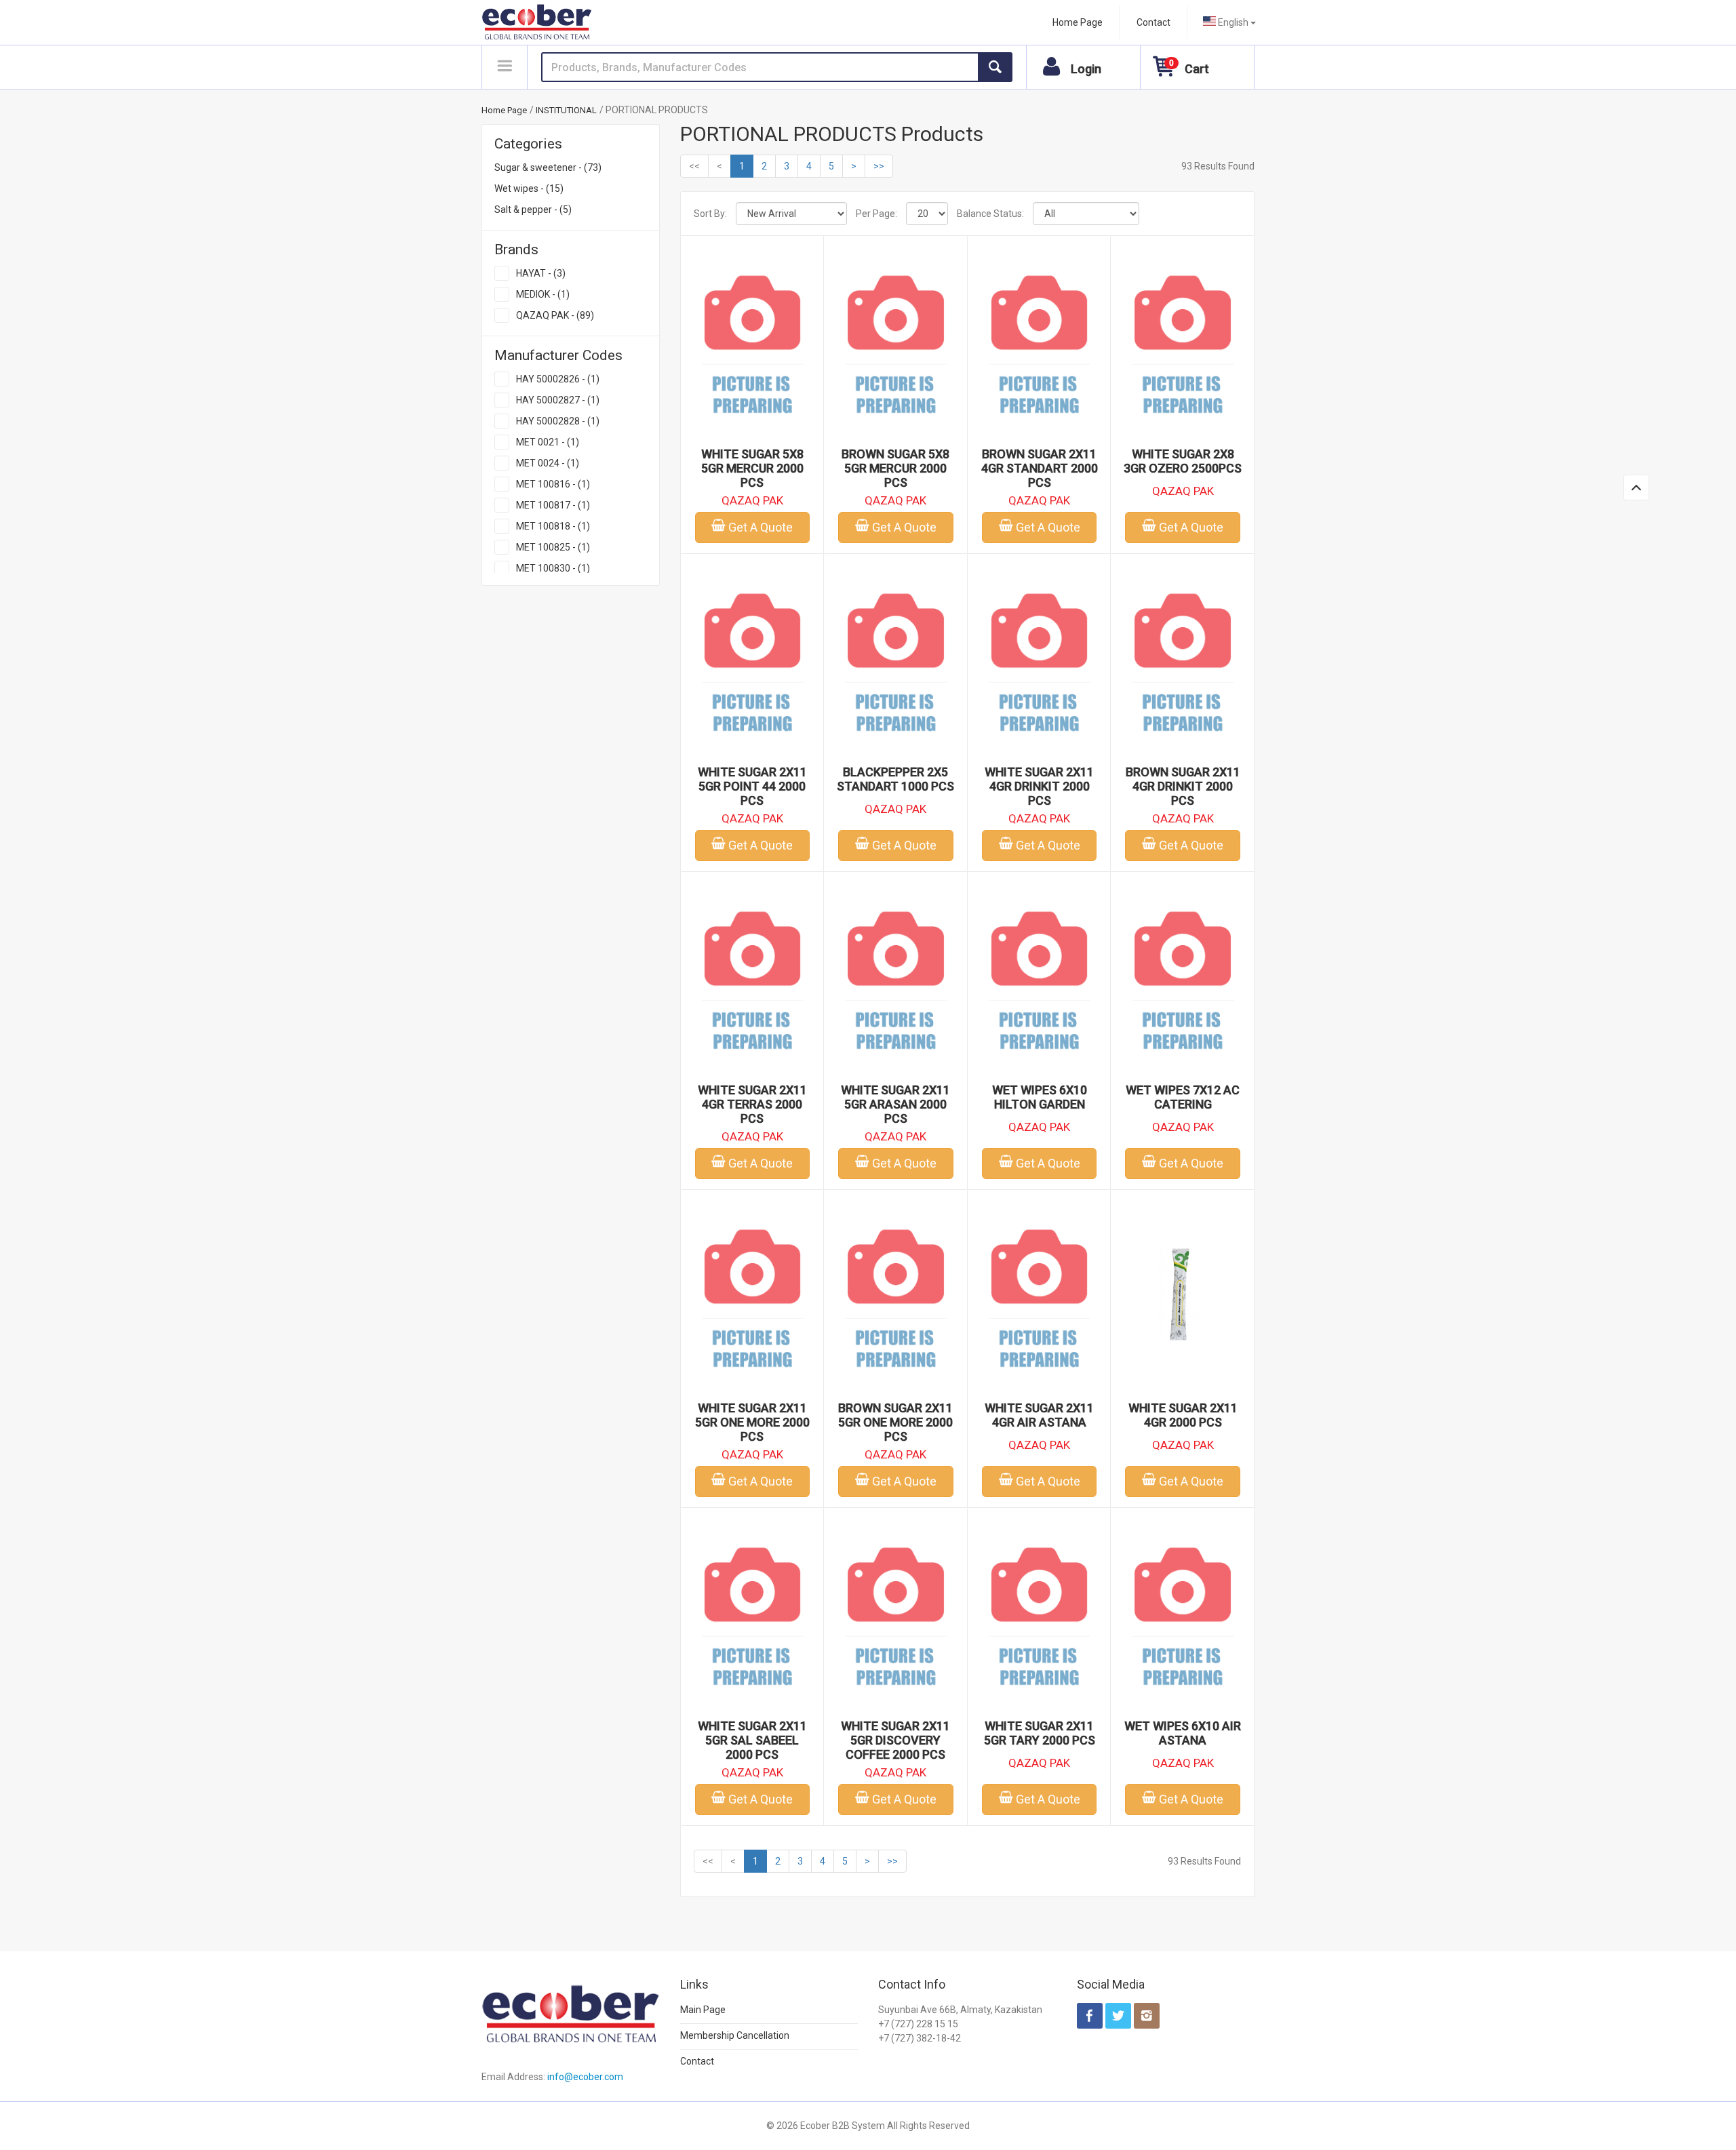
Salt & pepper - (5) (533, 210)
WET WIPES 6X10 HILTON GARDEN (1040, 1097)
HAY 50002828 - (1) (558, 421)
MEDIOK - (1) (543, 294)
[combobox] (1229, 22)
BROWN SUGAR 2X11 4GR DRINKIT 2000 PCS (1183, 786)
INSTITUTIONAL (566, 110)
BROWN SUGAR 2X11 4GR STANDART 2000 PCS (1040, 468)
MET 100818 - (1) (553, 526)
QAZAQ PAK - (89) (555, 315)
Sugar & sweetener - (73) (548, 167)
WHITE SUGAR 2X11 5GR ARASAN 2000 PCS (895, 1104)
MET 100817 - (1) (553, 505)
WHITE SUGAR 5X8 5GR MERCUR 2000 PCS (752, 468)
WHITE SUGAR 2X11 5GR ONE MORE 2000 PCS (752, 1422)
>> (879, 166)
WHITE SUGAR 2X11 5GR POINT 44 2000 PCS (752, 786)
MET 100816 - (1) (553, 484)
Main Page (703, 2010)
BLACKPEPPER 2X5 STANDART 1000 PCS (895, 779)
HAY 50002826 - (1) (558, 379)
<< (694, 166)
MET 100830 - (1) (553, 568)
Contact (1153, 22)
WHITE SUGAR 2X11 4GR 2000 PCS (1183, 1415)
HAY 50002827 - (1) (558, 400)
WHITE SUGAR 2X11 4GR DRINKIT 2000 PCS (1039, 786)
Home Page (1078, 22)
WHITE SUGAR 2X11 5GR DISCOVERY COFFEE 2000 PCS (895, 1740)
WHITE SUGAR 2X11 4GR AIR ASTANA (1039, 1415)
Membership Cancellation (735, 2035)
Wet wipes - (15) (529, 188)
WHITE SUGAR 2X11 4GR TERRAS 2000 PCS (752, 1104)
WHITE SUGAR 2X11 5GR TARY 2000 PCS (1040, 1733)
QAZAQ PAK (752, 500)
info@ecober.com (585, 2077)
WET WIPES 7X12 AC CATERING (1183, 1097)
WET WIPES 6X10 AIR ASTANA (1183, 1733)
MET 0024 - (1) (548, 463)
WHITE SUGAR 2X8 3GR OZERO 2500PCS (1183, 461)
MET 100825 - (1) (553, 547)
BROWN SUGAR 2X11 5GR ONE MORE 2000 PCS (895, 1422)
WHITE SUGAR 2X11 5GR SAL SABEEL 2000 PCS (752, 1740)
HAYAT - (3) (541, 273)
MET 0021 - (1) (548, 442)
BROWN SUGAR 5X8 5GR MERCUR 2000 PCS (895, 468)
